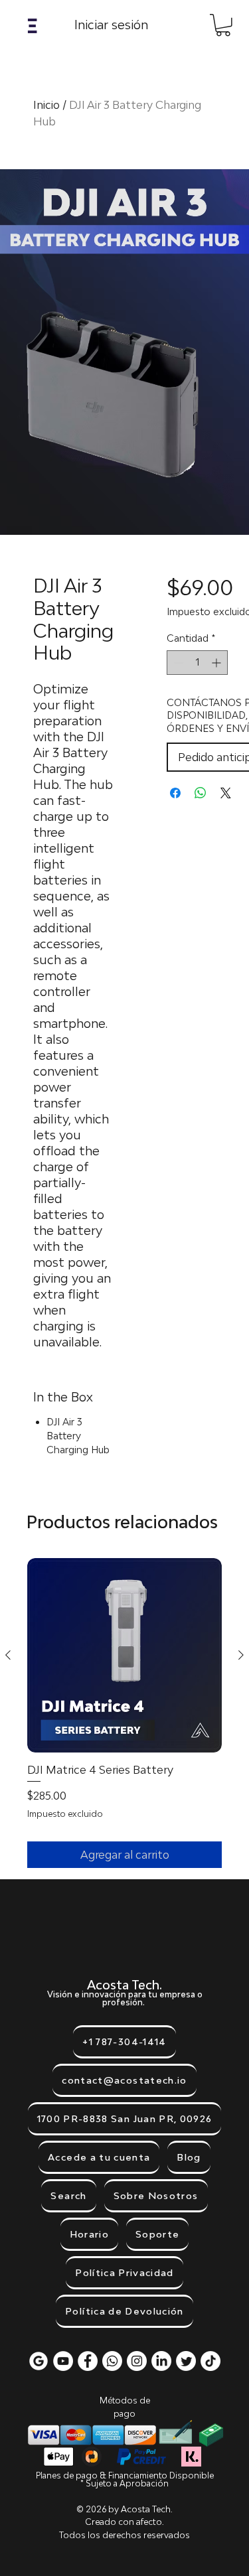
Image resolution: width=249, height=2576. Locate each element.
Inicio (46, 105)
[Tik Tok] (210, 2361)
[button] (33, 26)
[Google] (39, 2361)
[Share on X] (226, 793)
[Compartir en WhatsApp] (201, 793)
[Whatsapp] (112, 2361)
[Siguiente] (241, 1655)
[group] (124, 1713)
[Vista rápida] (124, 1655)
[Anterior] (8, 1655)
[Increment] (217, 663)
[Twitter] (186, 2361)
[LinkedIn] (161, 2361)
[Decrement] (177, 663)
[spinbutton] (197, 663)
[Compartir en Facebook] (175, 793)
